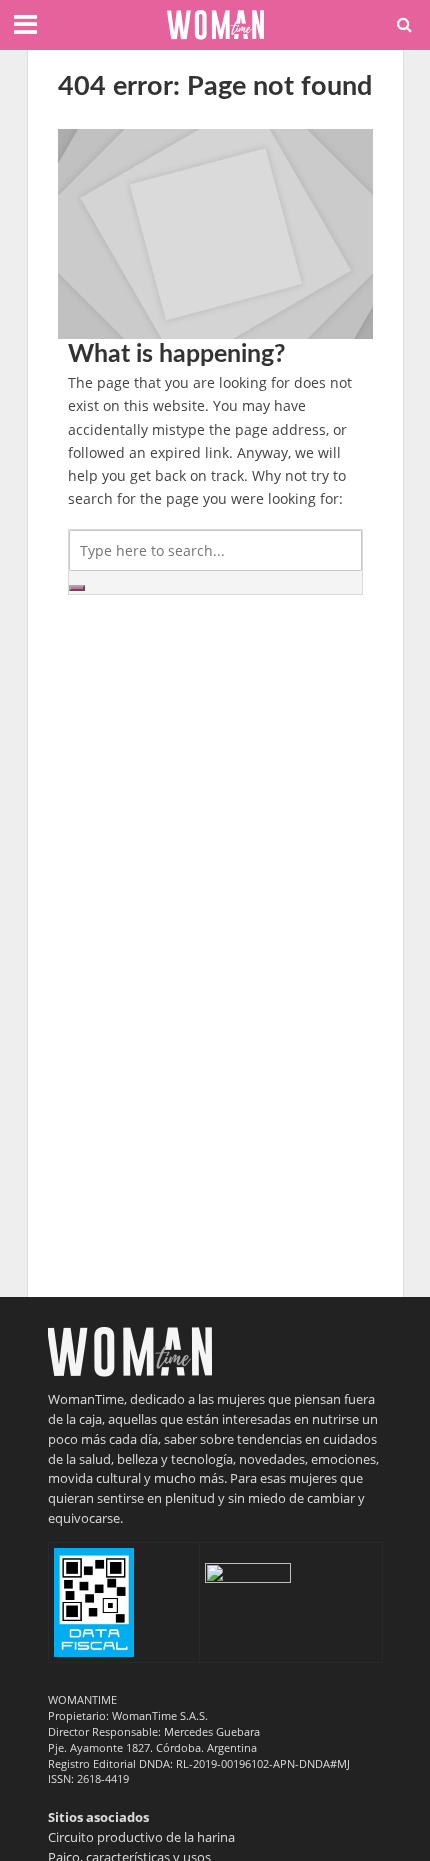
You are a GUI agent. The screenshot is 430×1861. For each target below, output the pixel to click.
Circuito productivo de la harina (141, 1837)
